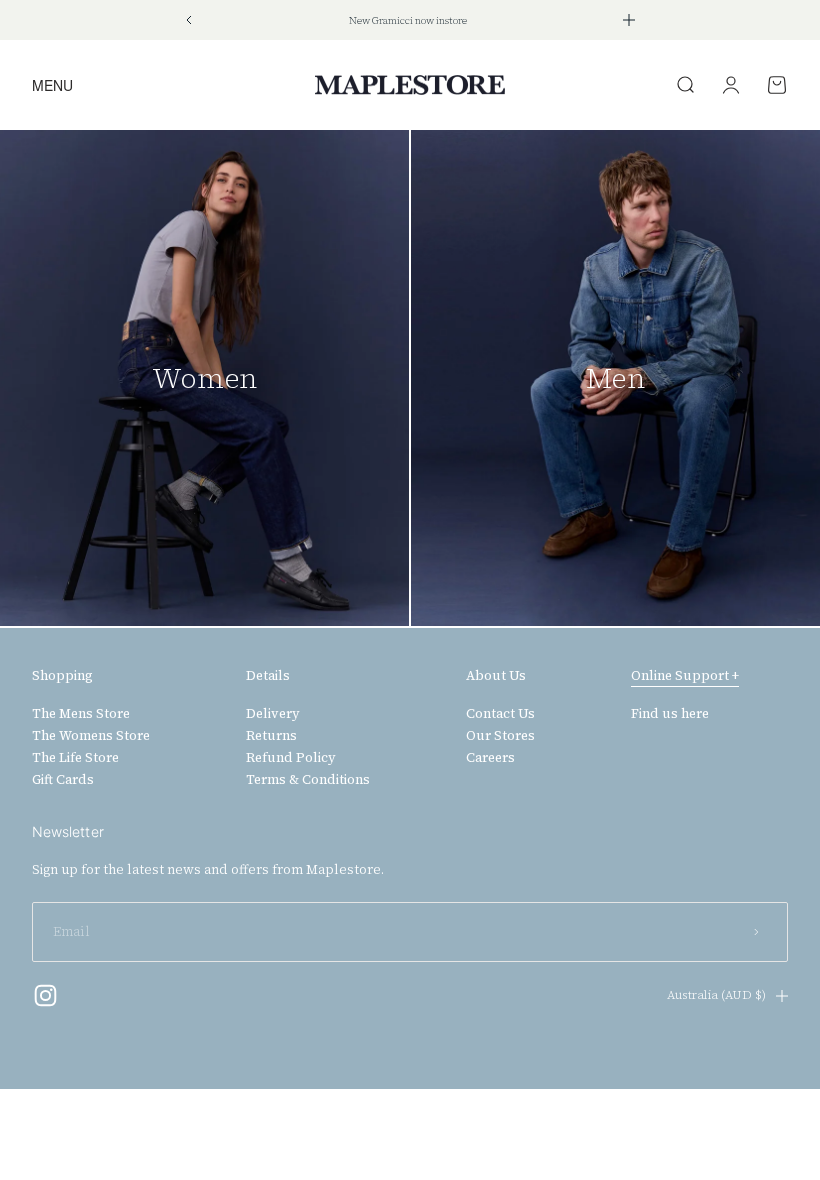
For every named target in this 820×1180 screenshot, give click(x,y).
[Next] (629, 20)
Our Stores (500, 736)
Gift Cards (63, 780)
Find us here (670, 714)
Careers (490, 758)
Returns (271, 736)
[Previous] (188, 20)
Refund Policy (291, 758)
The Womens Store (91, 736)
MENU (52, 84)
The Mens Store (81, 714)
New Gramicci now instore (408, 20)
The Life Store (75, 758)
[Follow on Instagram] (45, 995)
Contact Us (500, 714)
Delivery (273, 714)
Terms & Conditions (308, 780)
